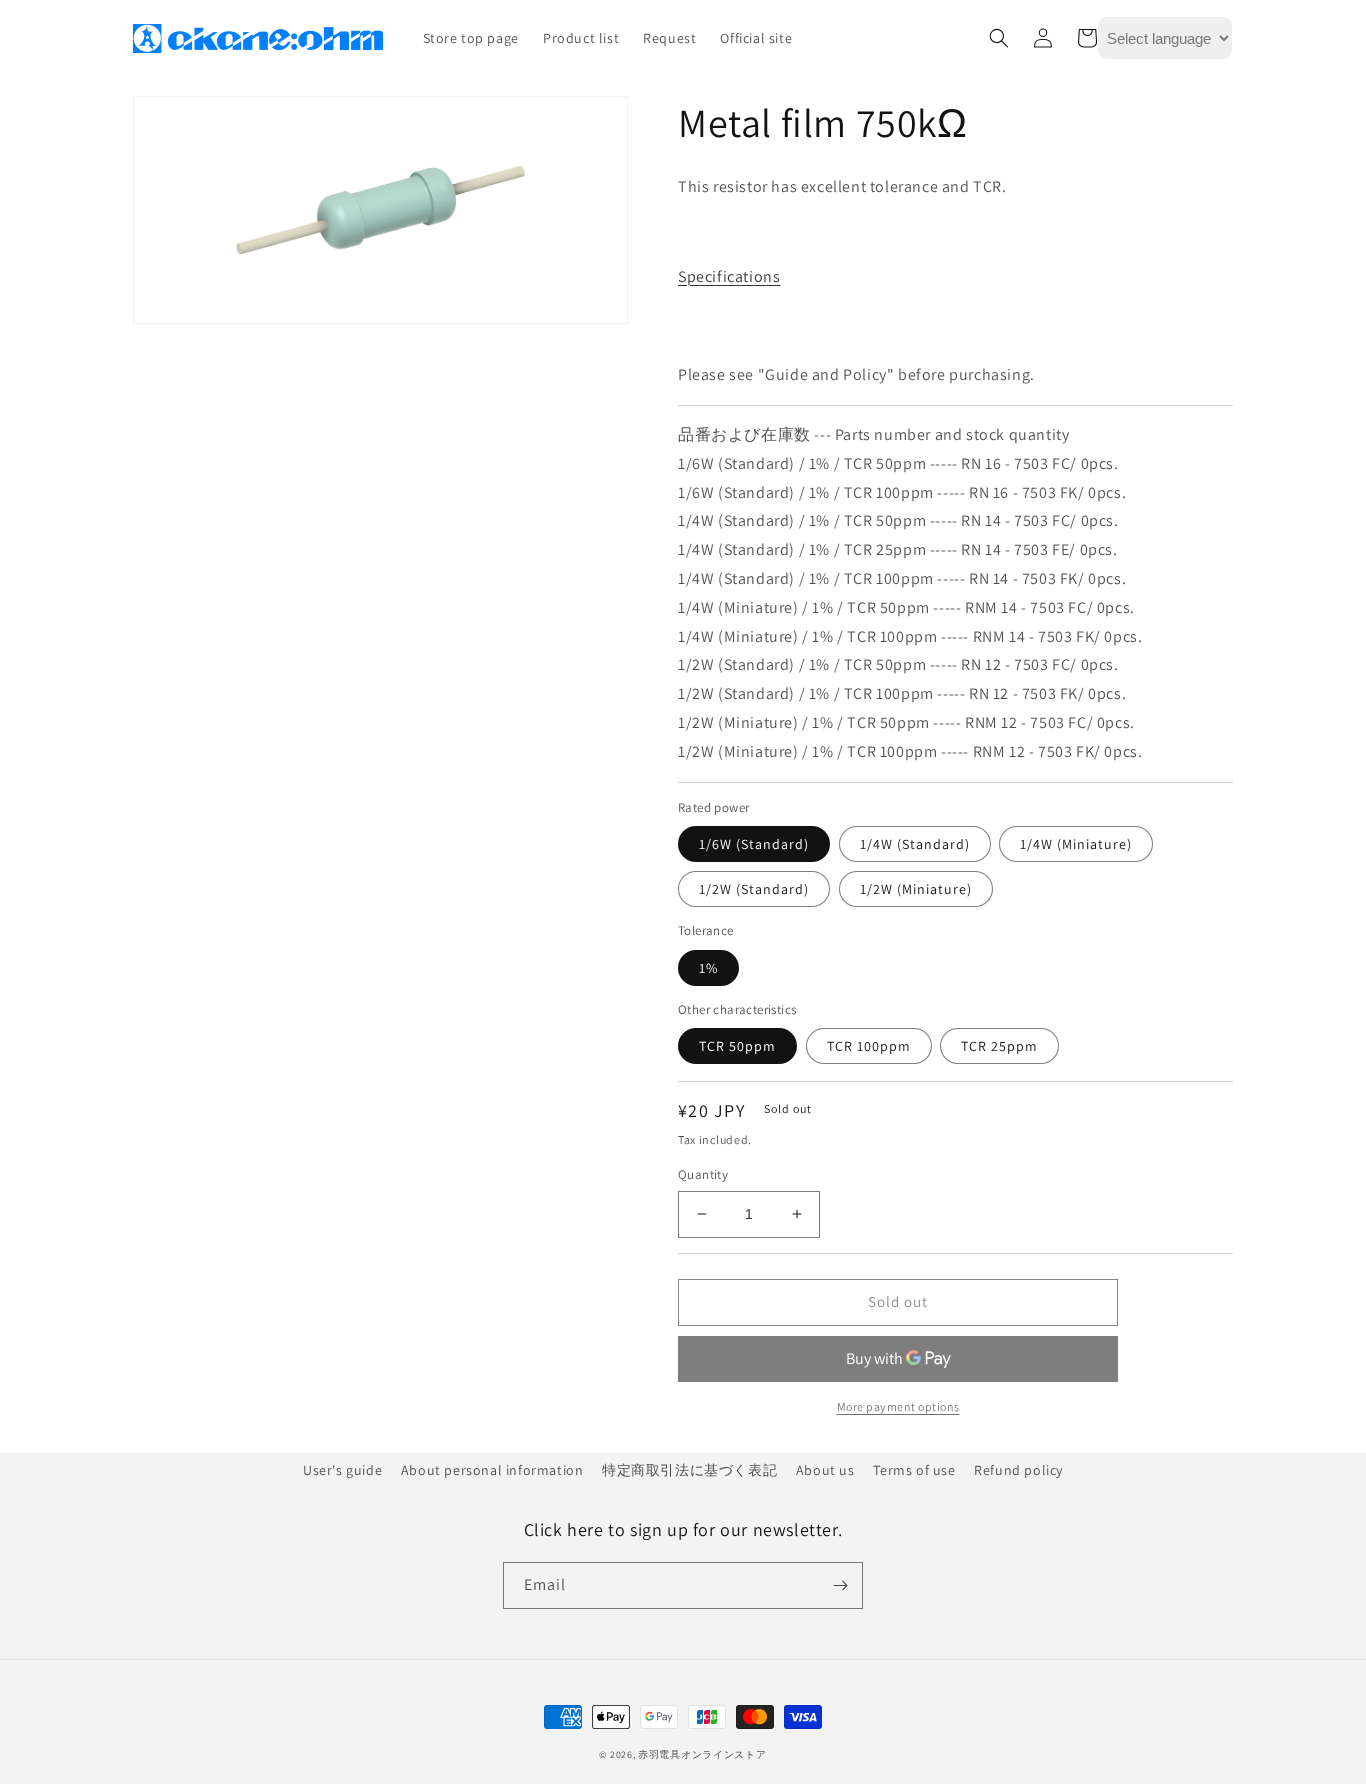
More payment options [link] (898, 1406)
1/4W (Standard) (915, 844)
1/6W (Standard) (754, 844)
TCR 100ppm (869, 1046)
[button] (999, 38)
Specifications (729, 276)
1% (708, 968)
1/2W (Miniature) (916, 889)
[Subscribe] (840, 1585)
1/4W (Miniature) (1076, 844)
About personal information (492, 1470)
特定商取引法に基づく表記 (689, 1470)
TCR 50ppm (737, 1046)
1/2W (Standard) (754, 889)
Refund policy (1018, 1470)
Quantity (703, 1174)
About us (825, 1470)
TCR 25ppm (999, 1046)
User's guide (342, 1470)
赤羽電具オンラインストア (702, 1754)
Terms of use (914, 1470)
